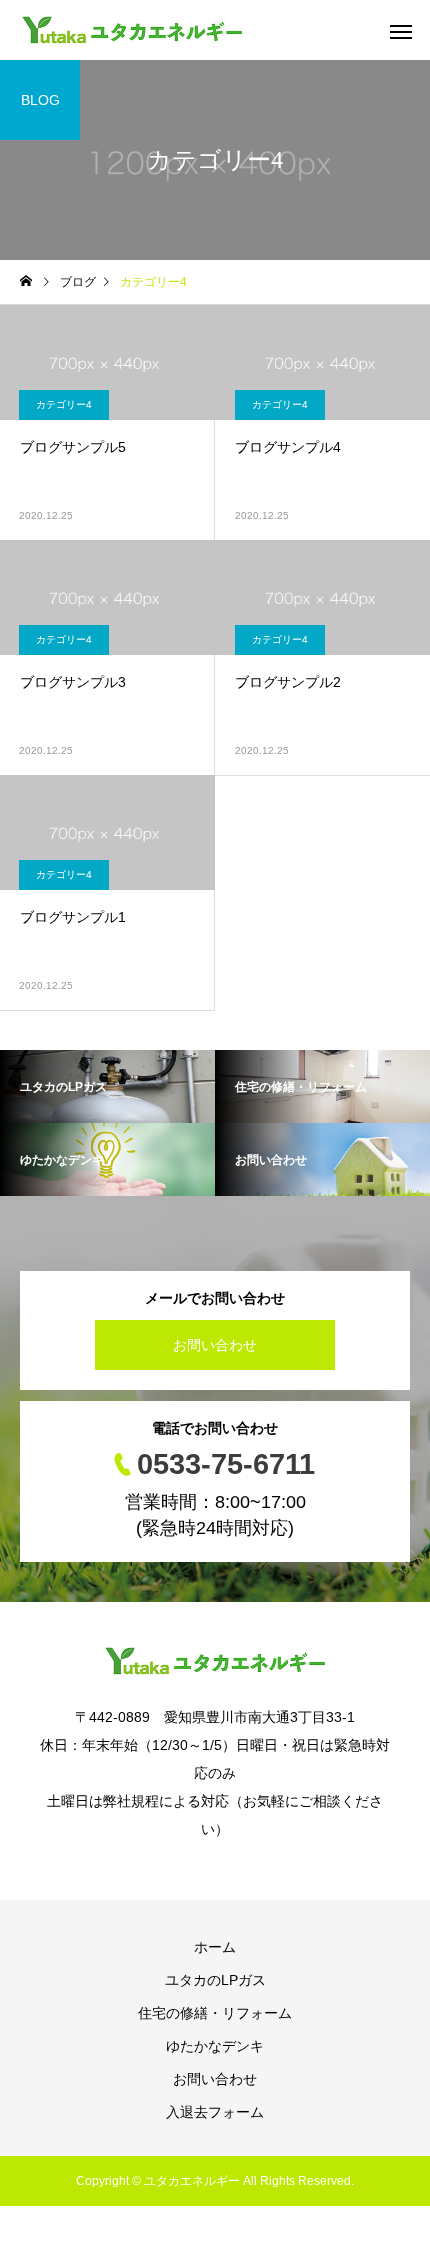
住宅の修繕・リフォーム (215, 2013)
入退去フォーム (215, 2112)
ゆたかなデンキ (215, 2046)
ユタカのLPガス (215, 1980)
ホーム (215, 1947)
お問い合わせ (215, 1345)
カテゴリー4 (64, 404)
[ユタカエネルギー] (132, 30)
